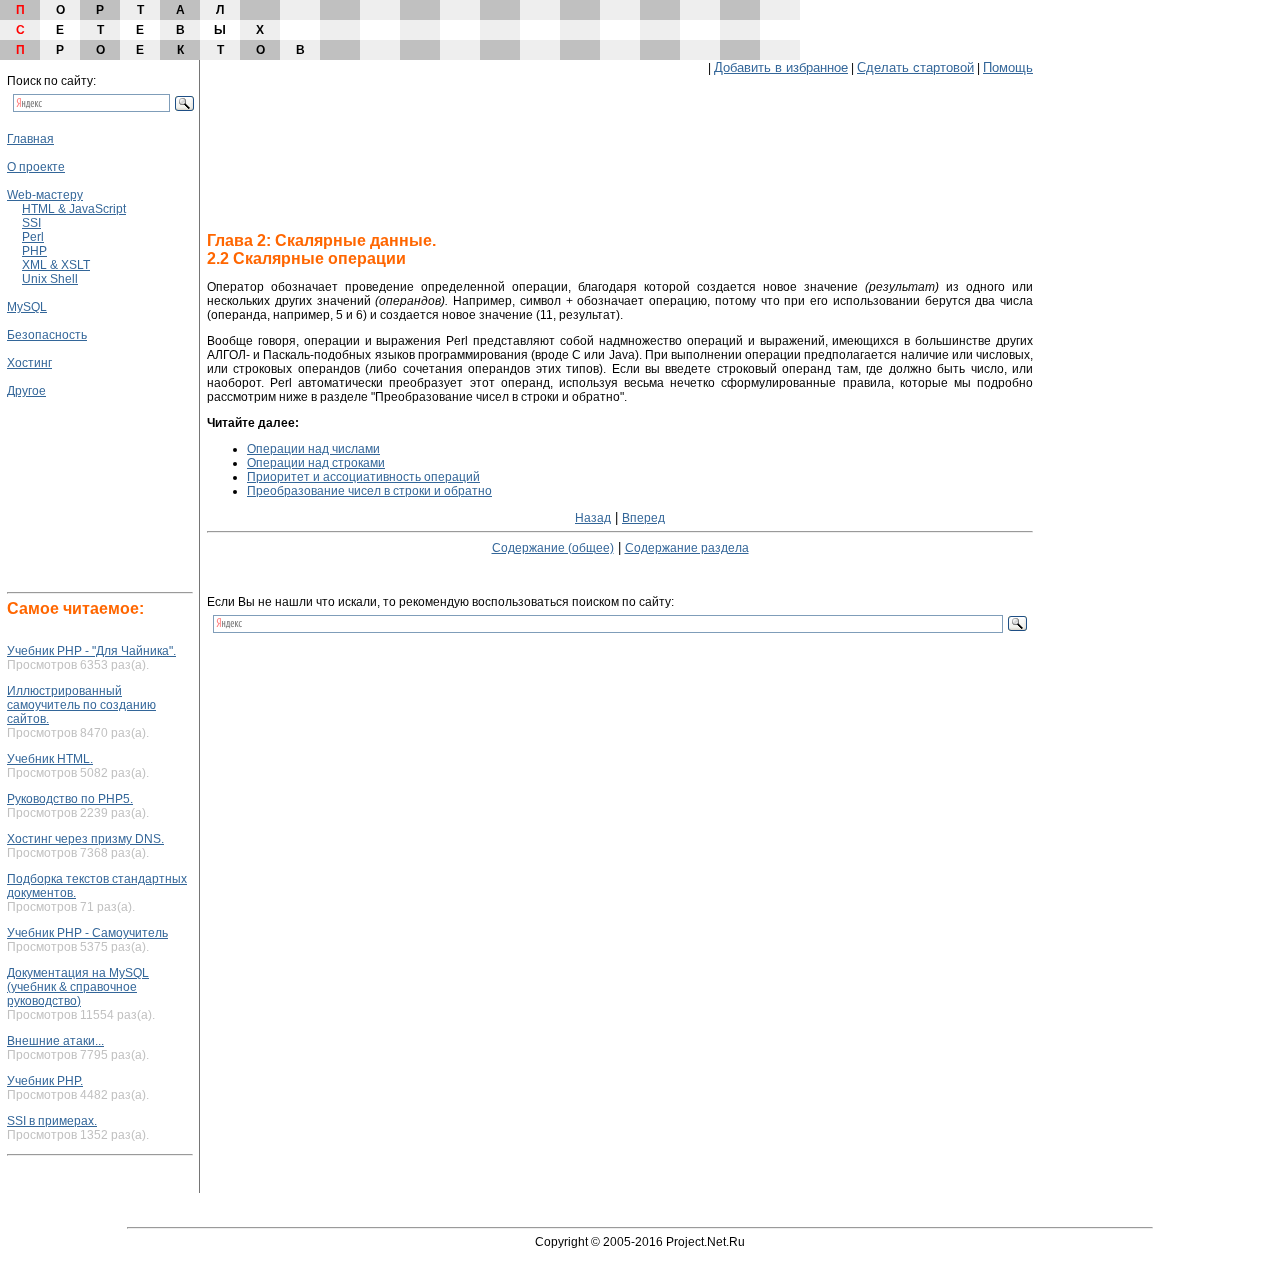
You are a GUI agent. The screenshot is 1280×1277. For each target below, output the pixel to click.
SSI (31, 223)
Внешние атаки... (55, 1041)
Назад (593, 518)
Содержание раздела (687, 548)
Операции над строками (316, 463)
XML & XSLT (56, 265)
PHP (34, 251)
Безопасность (47, 335)
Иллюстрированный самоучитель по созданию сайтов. (81, 705)
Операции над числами (313, 449)
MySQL (27, 307)
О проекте (36, 167)
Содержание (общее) (553, 548)
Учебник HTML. (50, 759)
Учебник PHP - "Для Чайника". (91, 651)
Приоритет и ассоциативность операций (363, 477)
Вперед (643, 518)
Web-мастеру (45, 195)
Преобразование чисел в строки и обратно (369, 491)
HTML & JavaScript (74, 209)
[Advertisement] (67, 457)
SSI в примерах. (52, 1121)
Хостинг (29, 363)
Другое (26, 391)
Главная (30, 139)
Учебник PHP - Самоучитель (87, 933)
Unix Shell (50, 279)
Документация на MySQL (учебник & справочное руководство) (78, 987)
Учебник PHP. (45, 1081)
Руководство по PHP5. (70, 799)
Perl (33, 237)
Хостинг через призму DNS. (85, 839)
